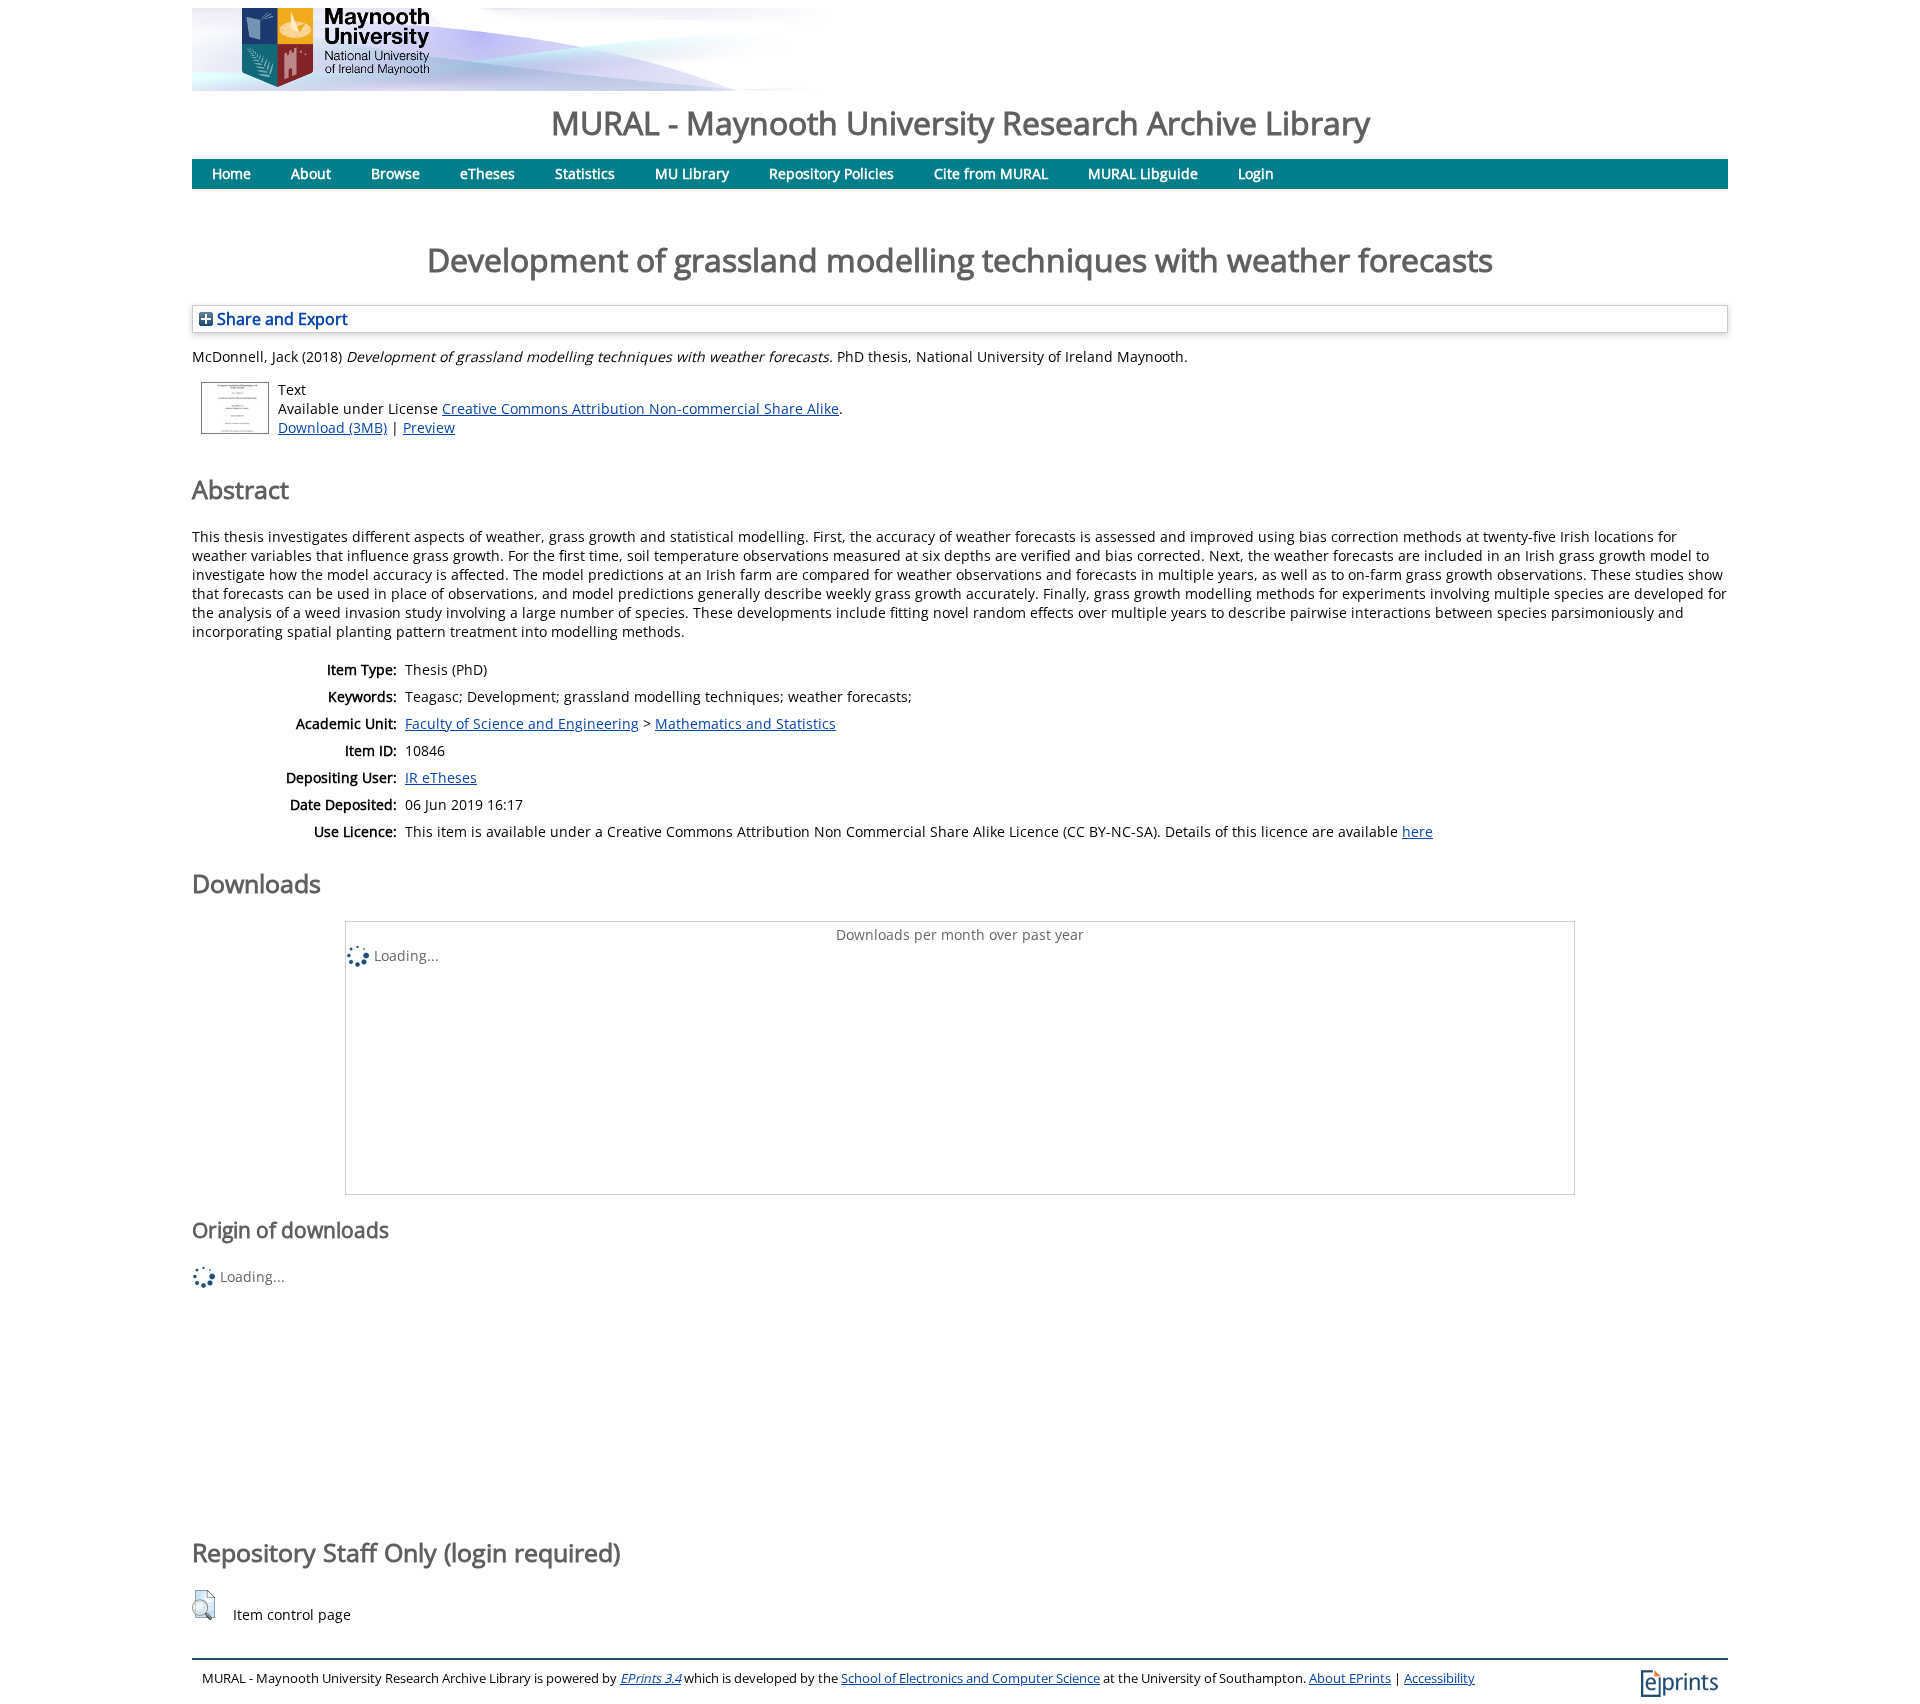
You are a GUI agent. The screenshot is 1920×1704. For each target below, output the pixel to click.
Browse (395, 173)
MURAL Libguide (1143, 173)
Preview (429, 427)
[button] (203, 1605)
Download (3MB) (332, 427)
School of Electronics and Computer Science (970, 1678)
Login (1256, 173)
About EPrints (1350, 1678)
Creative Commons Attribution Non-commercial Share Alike (640, 408)
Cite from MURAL (991, 173)
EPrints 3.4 (650, 1678)
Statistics (585, 173)
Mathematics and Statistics (745, 723)
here (1417, 831)
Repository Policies (831, 173)
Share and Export (280, 319)
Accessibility (1439, 1678)
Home (231, 173)
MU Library (692, 173)
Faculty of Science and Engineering (522, 723)
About (311, 173)
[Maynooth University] (335, 81)
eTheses (487, 173)
